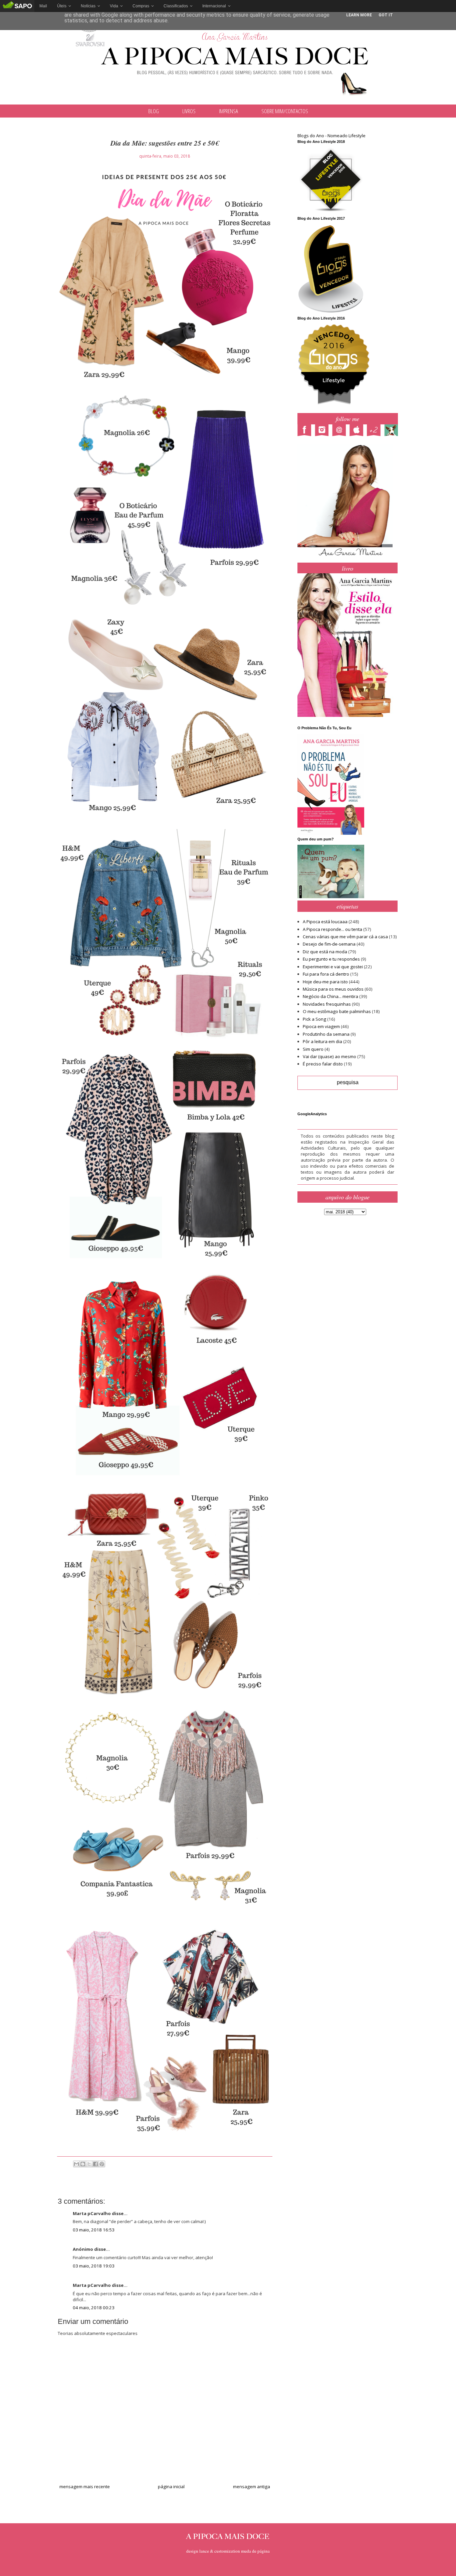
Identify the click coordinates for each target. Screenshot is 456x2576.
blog (154, 111)
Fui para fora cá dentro (326, 974)
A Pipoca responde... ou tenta (332, 929)
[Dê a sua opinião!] (83, 2164)
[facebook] (306, 431)
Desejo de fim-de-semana (329, 944)
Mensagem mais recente (85, 2487)
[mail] (341, 431)
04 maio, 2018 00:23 (94, 2308)
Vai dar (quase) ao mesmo (329, 1056)
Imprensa (229, 111)
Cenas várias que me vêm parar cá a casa (345, 937)
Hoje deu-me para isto (325, 982)
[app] (358, 431)
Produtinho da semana (326, 1034)
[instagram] (323, 431)
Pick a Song (314, 1019)
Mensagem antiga (252, 2487)
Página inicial (171, 2487)
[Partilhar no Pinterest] (102, 2164)
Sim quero (313, 1049)
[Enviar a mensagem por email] (76, 2164)
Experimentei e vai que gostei (333, 967)
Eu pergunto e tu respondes (331, 959)
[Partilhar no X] (89, 2164)
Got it (386, 15)
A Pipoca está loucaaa (325, 922)
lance (204, 2551)
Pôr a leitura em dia (322, 1041)
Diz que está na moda (325, 952)
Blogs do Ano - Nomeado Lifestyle (331, 136)
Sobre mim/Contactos (285, 111)
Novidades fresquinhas (327, 1004)
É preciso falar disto (323, 1064)
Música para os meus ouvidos (333, 989)
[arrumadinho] (393, 431)
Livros (189, 111)
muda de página (255, 2551)
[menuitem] (43, 6)
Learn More (359, 15)
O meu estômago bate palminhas (337, 1011)
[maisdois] (376, 431)
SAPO (17, 6)
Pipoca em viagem (321, 1026)
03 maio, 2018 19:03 (94, 2266)
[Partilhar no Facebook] (95, 2164)
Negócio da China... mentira (330, 996)
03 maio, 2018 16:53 (94, 2230)
